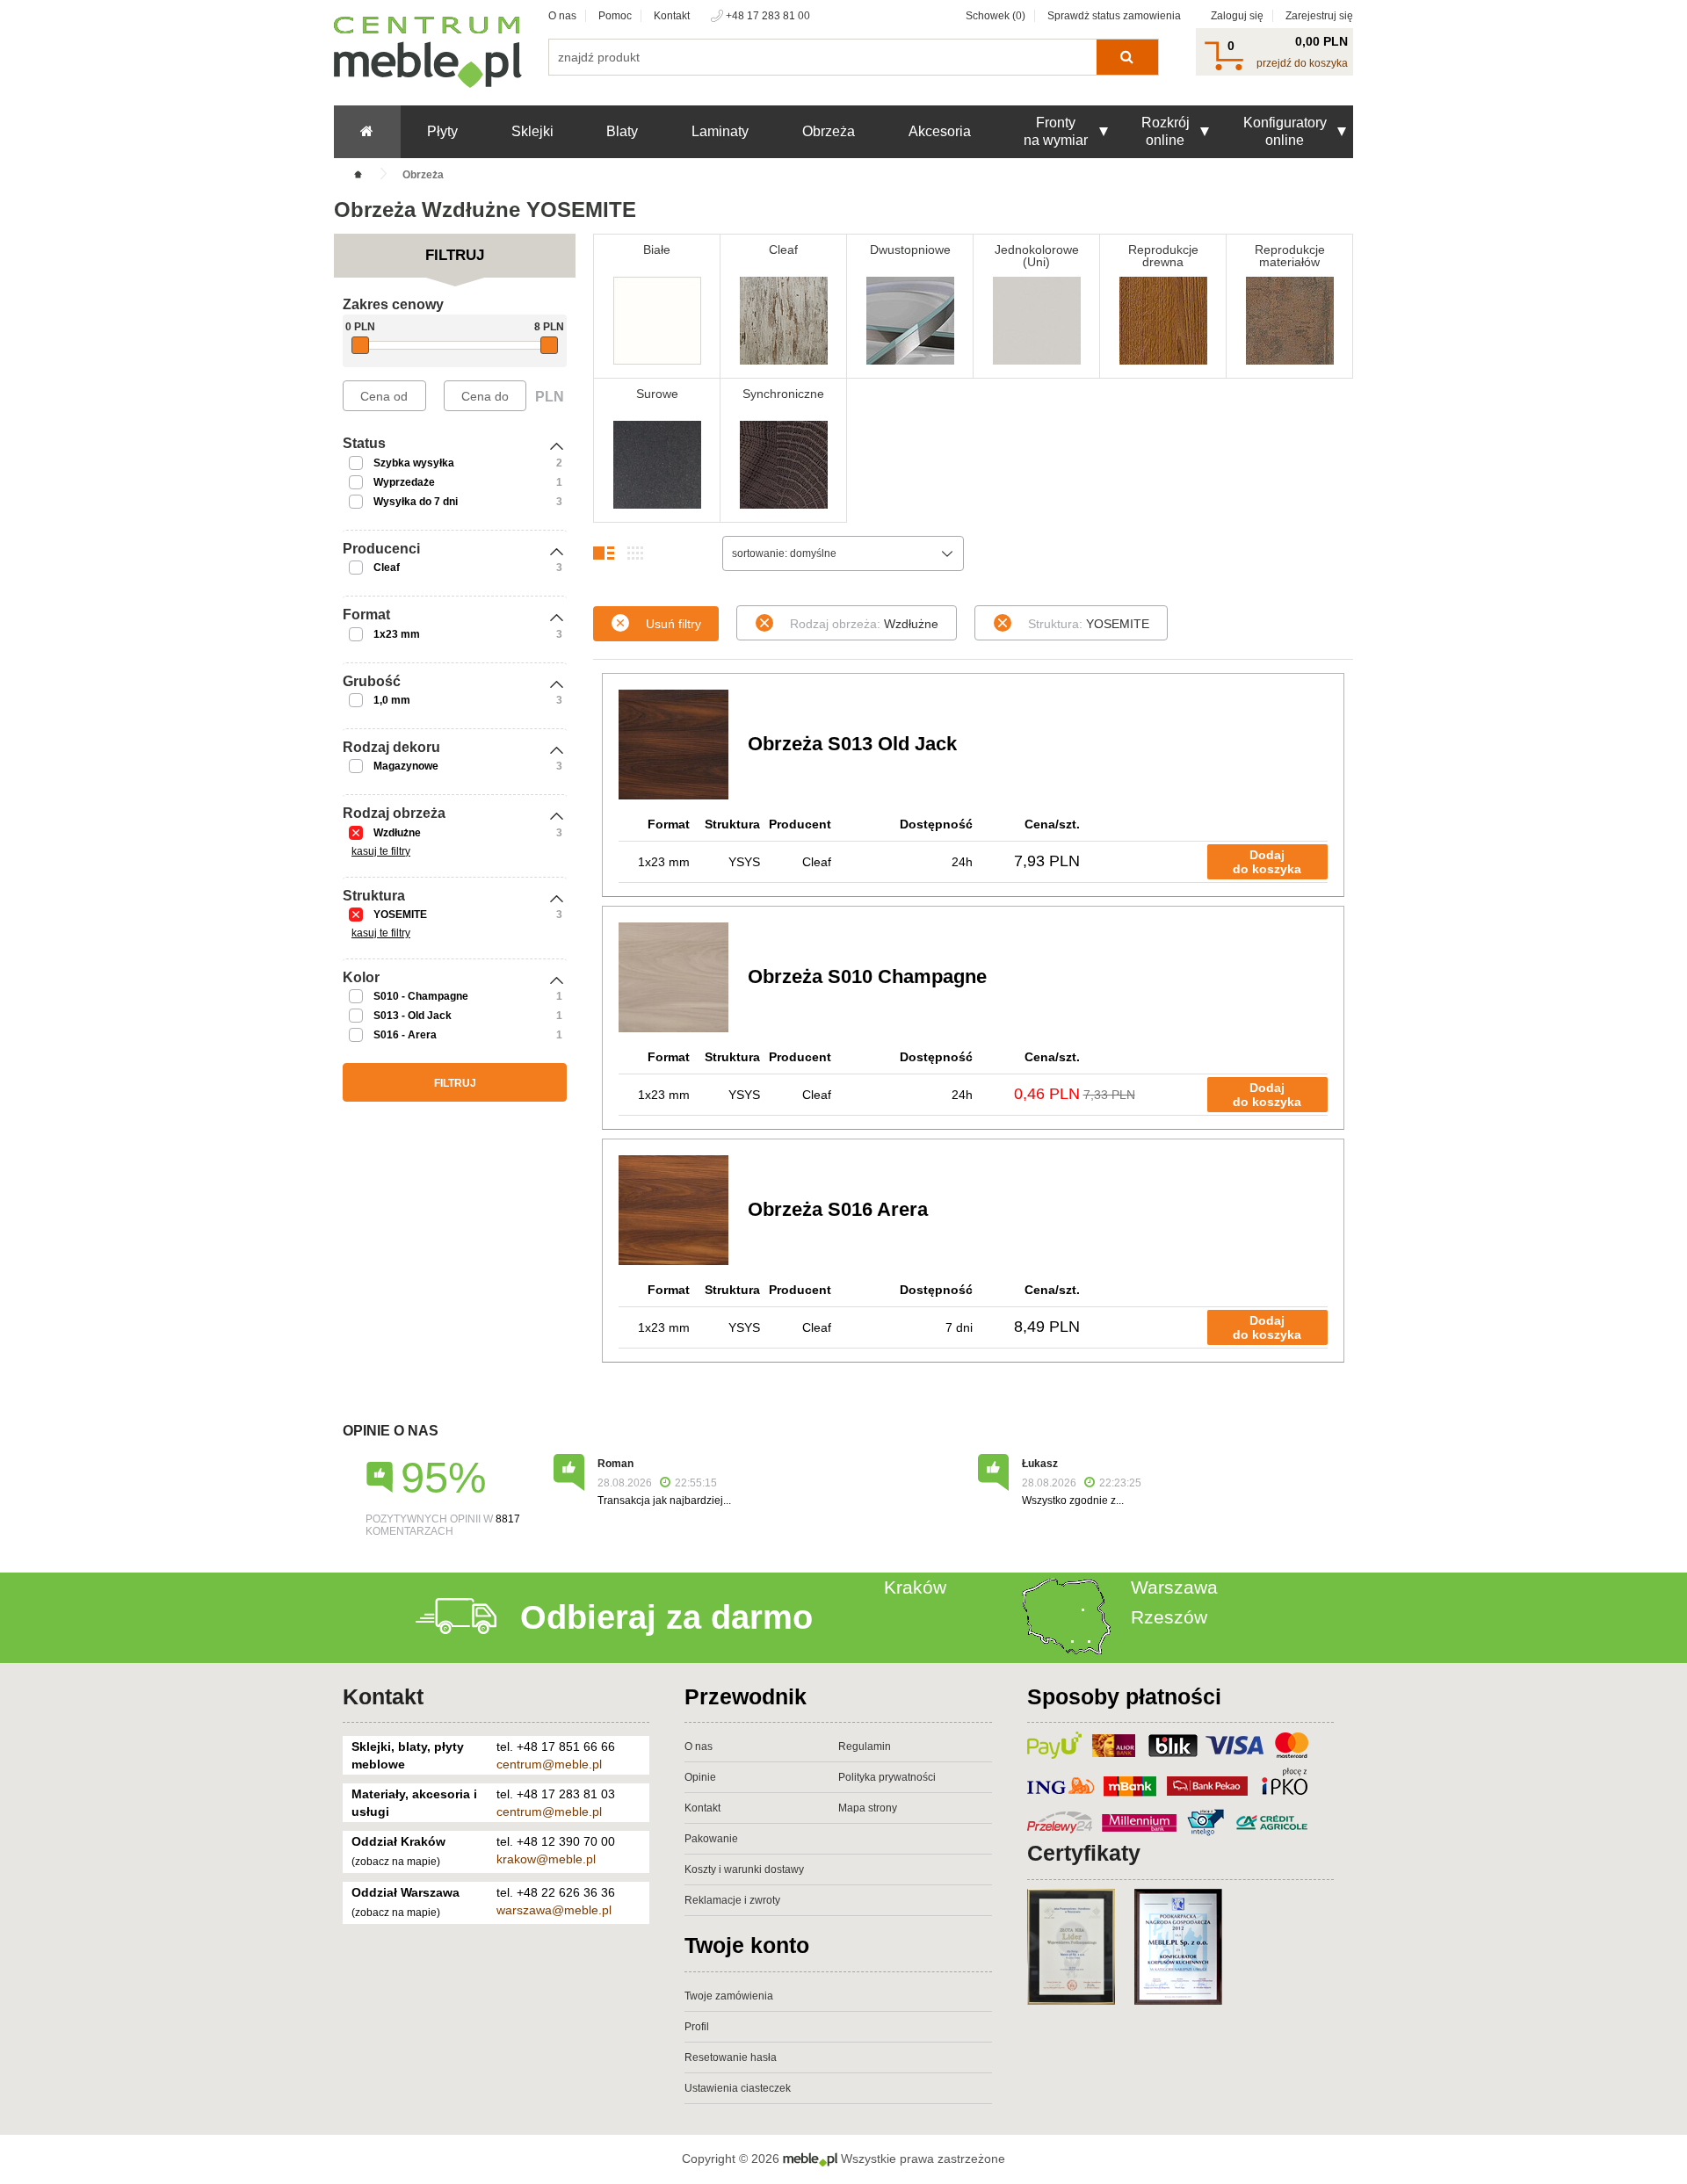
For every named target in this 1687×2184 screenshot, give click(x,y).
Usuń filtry (673, 624)
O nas (562, 16)
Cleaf (387, 568)
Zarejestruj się (1319, 16)
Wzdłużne (397, 833)
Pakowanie (711, 1839)
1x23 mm (397, 634)
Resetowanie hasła (731, 2057)
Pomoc (615, 16)
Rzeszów (1169, 1617)
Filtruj (455, 1083)
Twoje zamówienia (729, 1996)
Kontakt (672, 16)
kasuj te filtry (381, 851)
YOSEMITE (400, 915)
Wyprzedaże (404, 482)
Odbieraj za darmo (666, 1617)
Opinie (700, 1777)
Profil (697, 2027)
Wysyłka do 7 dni (416, 502)
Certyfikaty (1084, 1853)
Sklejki (532, 131)
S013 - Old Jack (413, 1016)
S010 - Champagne (421, 996)
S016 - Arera (405, 1035)
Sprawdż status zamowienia (1114, 16)
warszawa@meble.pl (554, 1910)
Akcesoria (940, 131)
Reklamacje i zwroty (732, 1900)
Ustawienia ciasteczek (738, 2088)
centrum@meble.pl (549, 1764)
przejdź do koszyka (1302, 63)
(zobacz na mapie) (396, 1862)
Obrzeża (829, 131)
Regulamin (865, 1746)
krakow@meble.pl (546, 1859)
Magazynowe (406, 766)
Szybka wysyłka (414, 463)
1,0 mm (392, 700)
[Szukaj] (1127, 57)
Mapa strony (868, 1808)
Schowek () (996, 16)
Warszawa (1174, 1587)
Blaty (622, 131)
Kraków (915, 1587)
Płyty (442, 131)
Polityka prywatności (887, 1777)
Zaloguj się (1237, 16)
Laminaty (720, 131)
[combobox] (843, 553)
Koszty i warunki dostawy (744, 1869)
